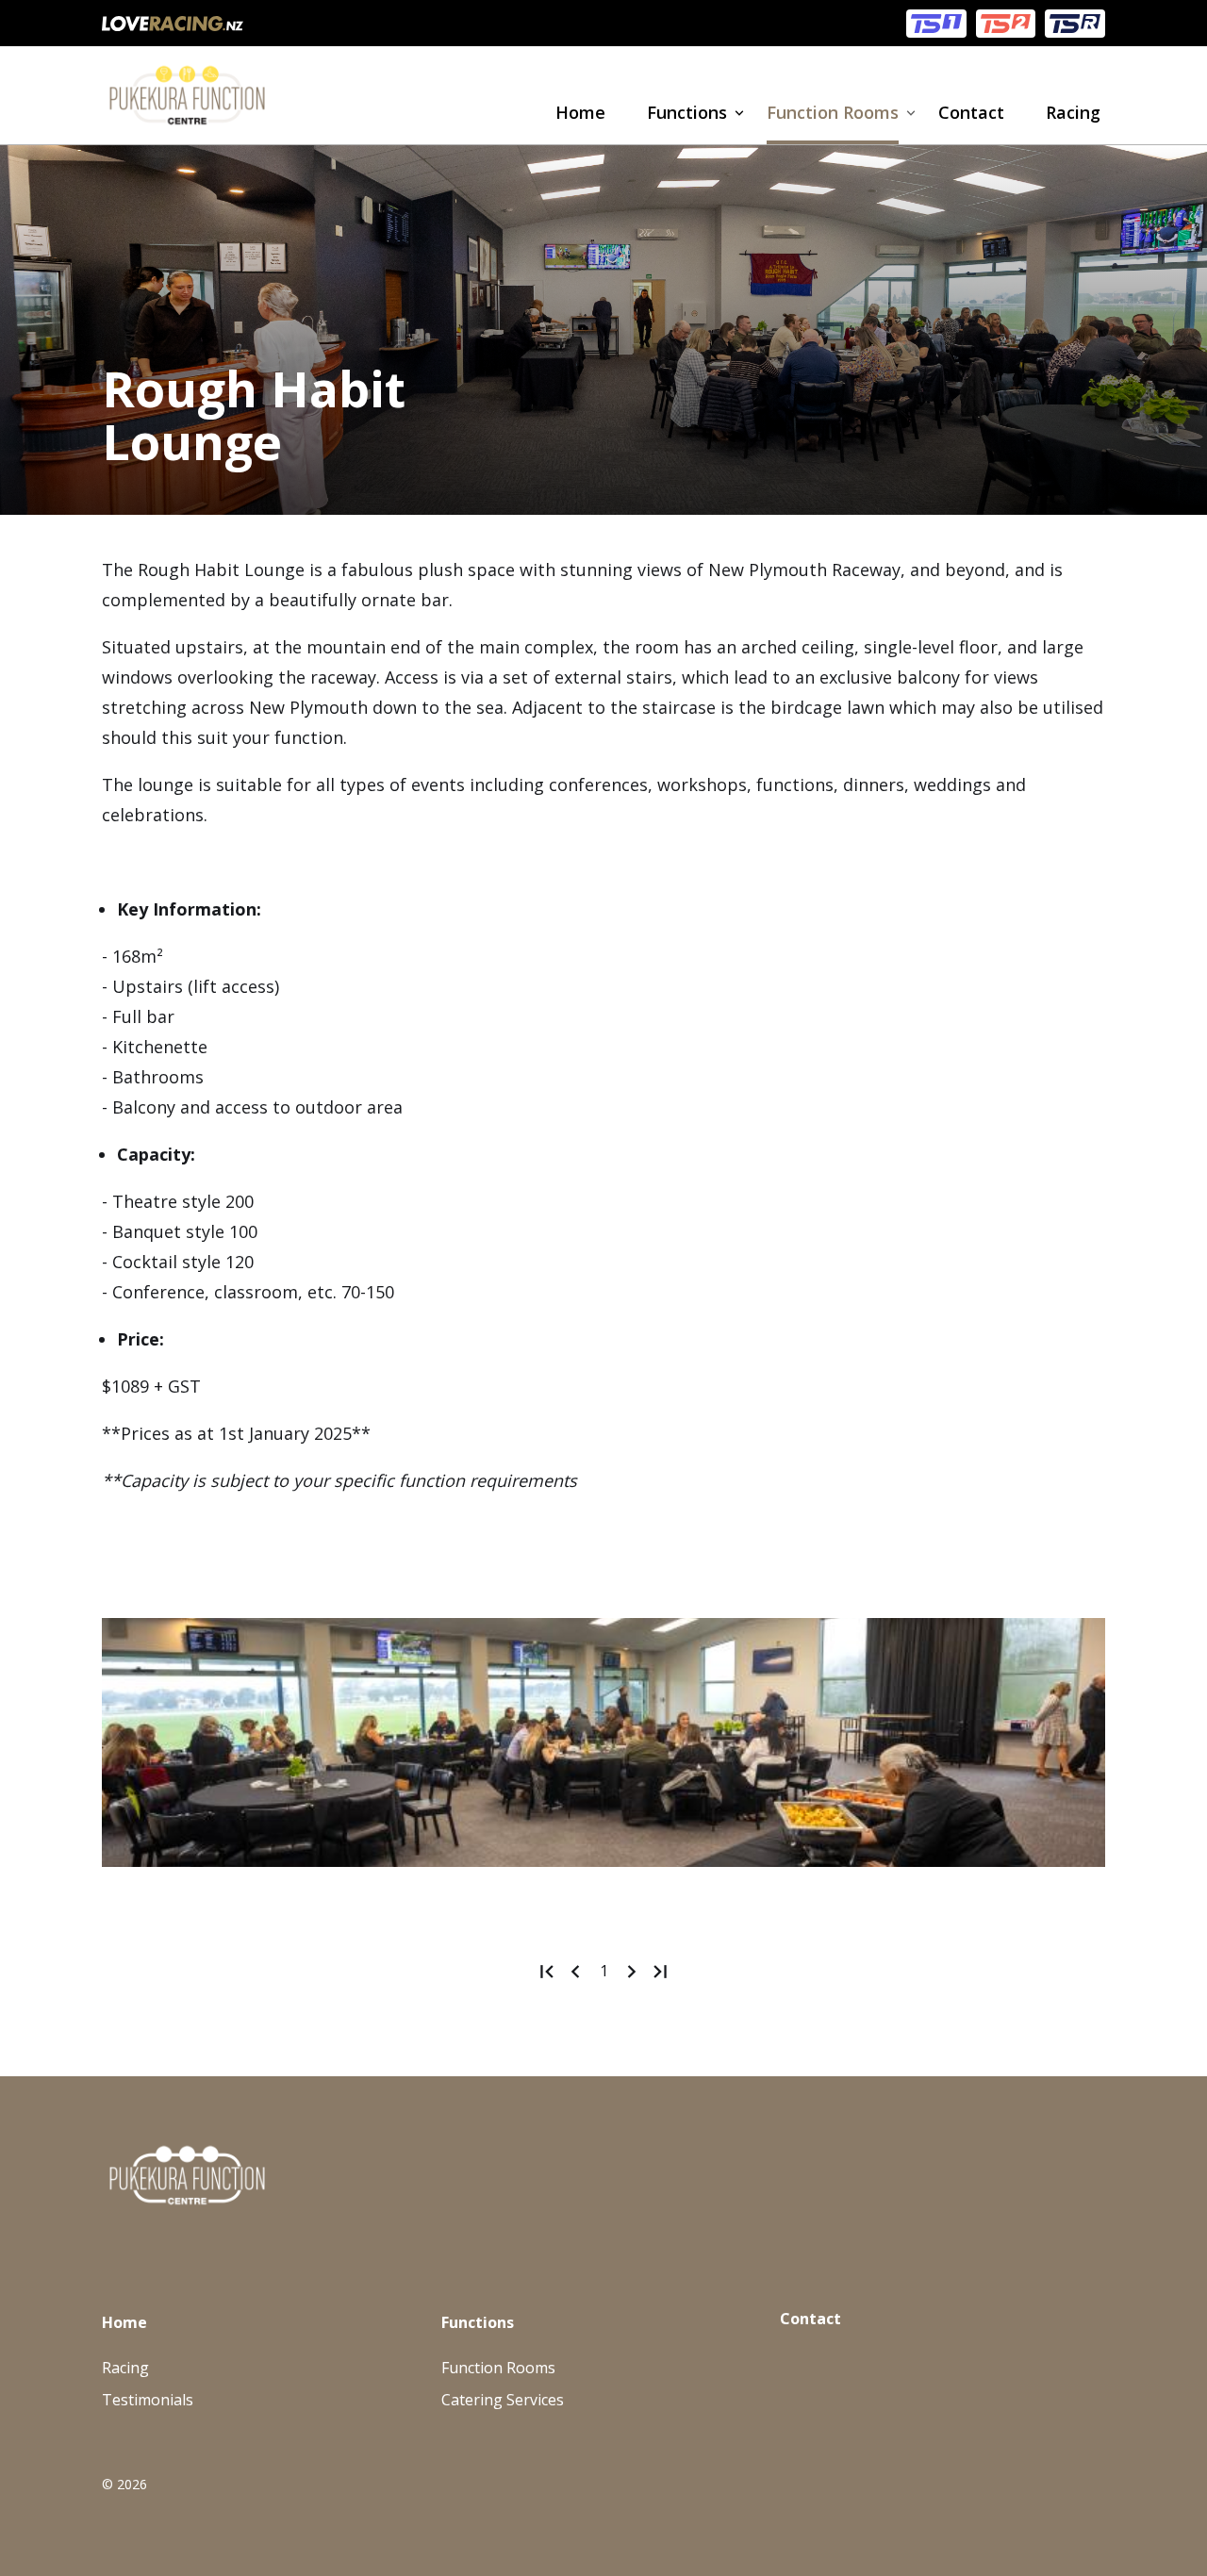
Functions (687, 112)
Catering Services (503, 2400)
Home (580, 112)
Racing (1073, 112)
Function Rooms (833, 112)
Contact (971, 112)
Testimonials (148, 2400)
